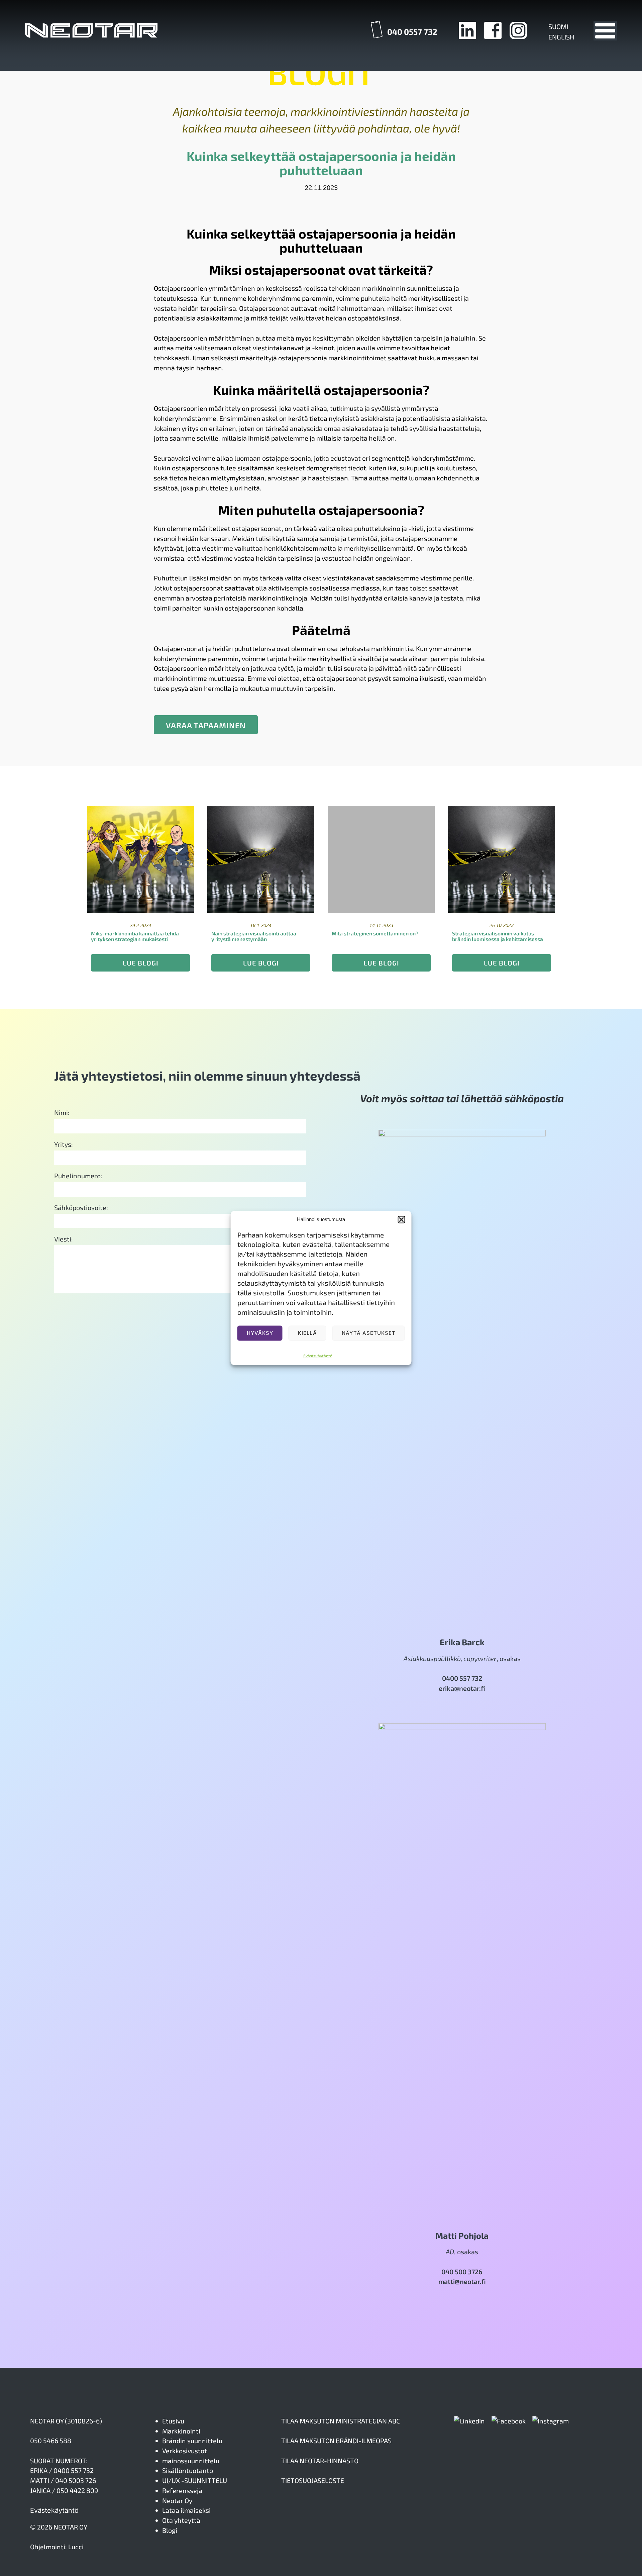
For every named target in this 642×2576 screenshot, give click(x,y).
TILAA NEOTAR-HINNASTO (320, 2461)
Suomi (558, 26)
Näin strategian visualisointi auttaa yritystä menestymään (254, 936)
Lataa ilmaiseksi (186, 2510)
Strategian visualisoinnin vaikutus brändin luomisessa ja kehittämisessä (498, 936)
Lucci (76, 2547)
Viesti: (64, 1239)
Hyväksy (260, 1333)
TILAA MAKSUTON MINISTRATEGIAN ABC (341, 2421)
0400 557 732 (462, 1678)
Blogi (170, 2530)
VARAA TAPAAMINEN (206, 725)
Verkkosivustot (185, 2451)
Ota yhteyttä (181, 2520)
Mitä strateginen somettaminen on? (375, 933)
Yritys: (64, 1144)
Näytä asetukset (369, 1333)
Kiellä (307, 1333)
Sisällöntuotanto (188, 2470)
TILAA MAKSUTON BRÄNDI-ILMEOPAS (336, 2441)
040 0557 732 (412, 32)
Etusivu (173, 2421)
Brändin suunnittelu (192, 2441)
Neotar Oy (177, 2500)
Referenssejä (182, 2490)
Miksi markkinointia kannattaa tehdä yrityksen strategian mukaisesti (135, 936)
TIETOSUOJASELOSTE (313, 2480)
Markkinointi (181, 2431)
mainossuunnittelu (191, 2461)
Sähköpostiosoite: (81, 1207)
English (561, 37)
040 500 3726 (462, 2272)
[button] (402, 1220)
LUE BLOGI (141, 963)
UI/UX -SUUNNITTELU (195, 2480)
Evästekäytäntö (318, 1356)
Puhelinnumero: (78, 1176)
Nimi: (62, 1112)
